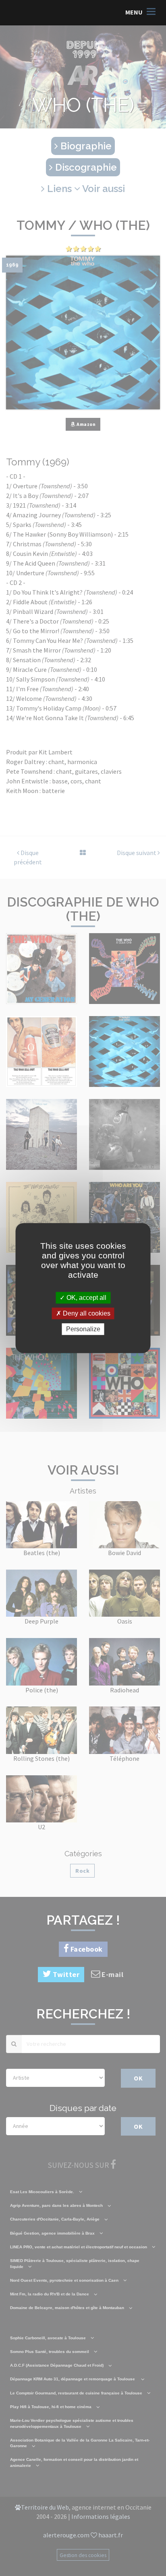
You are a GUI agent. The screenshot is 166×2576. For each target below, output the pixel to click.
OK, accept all (86, 1298)
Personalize (83, 1329)
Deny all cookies (86, 1313)
